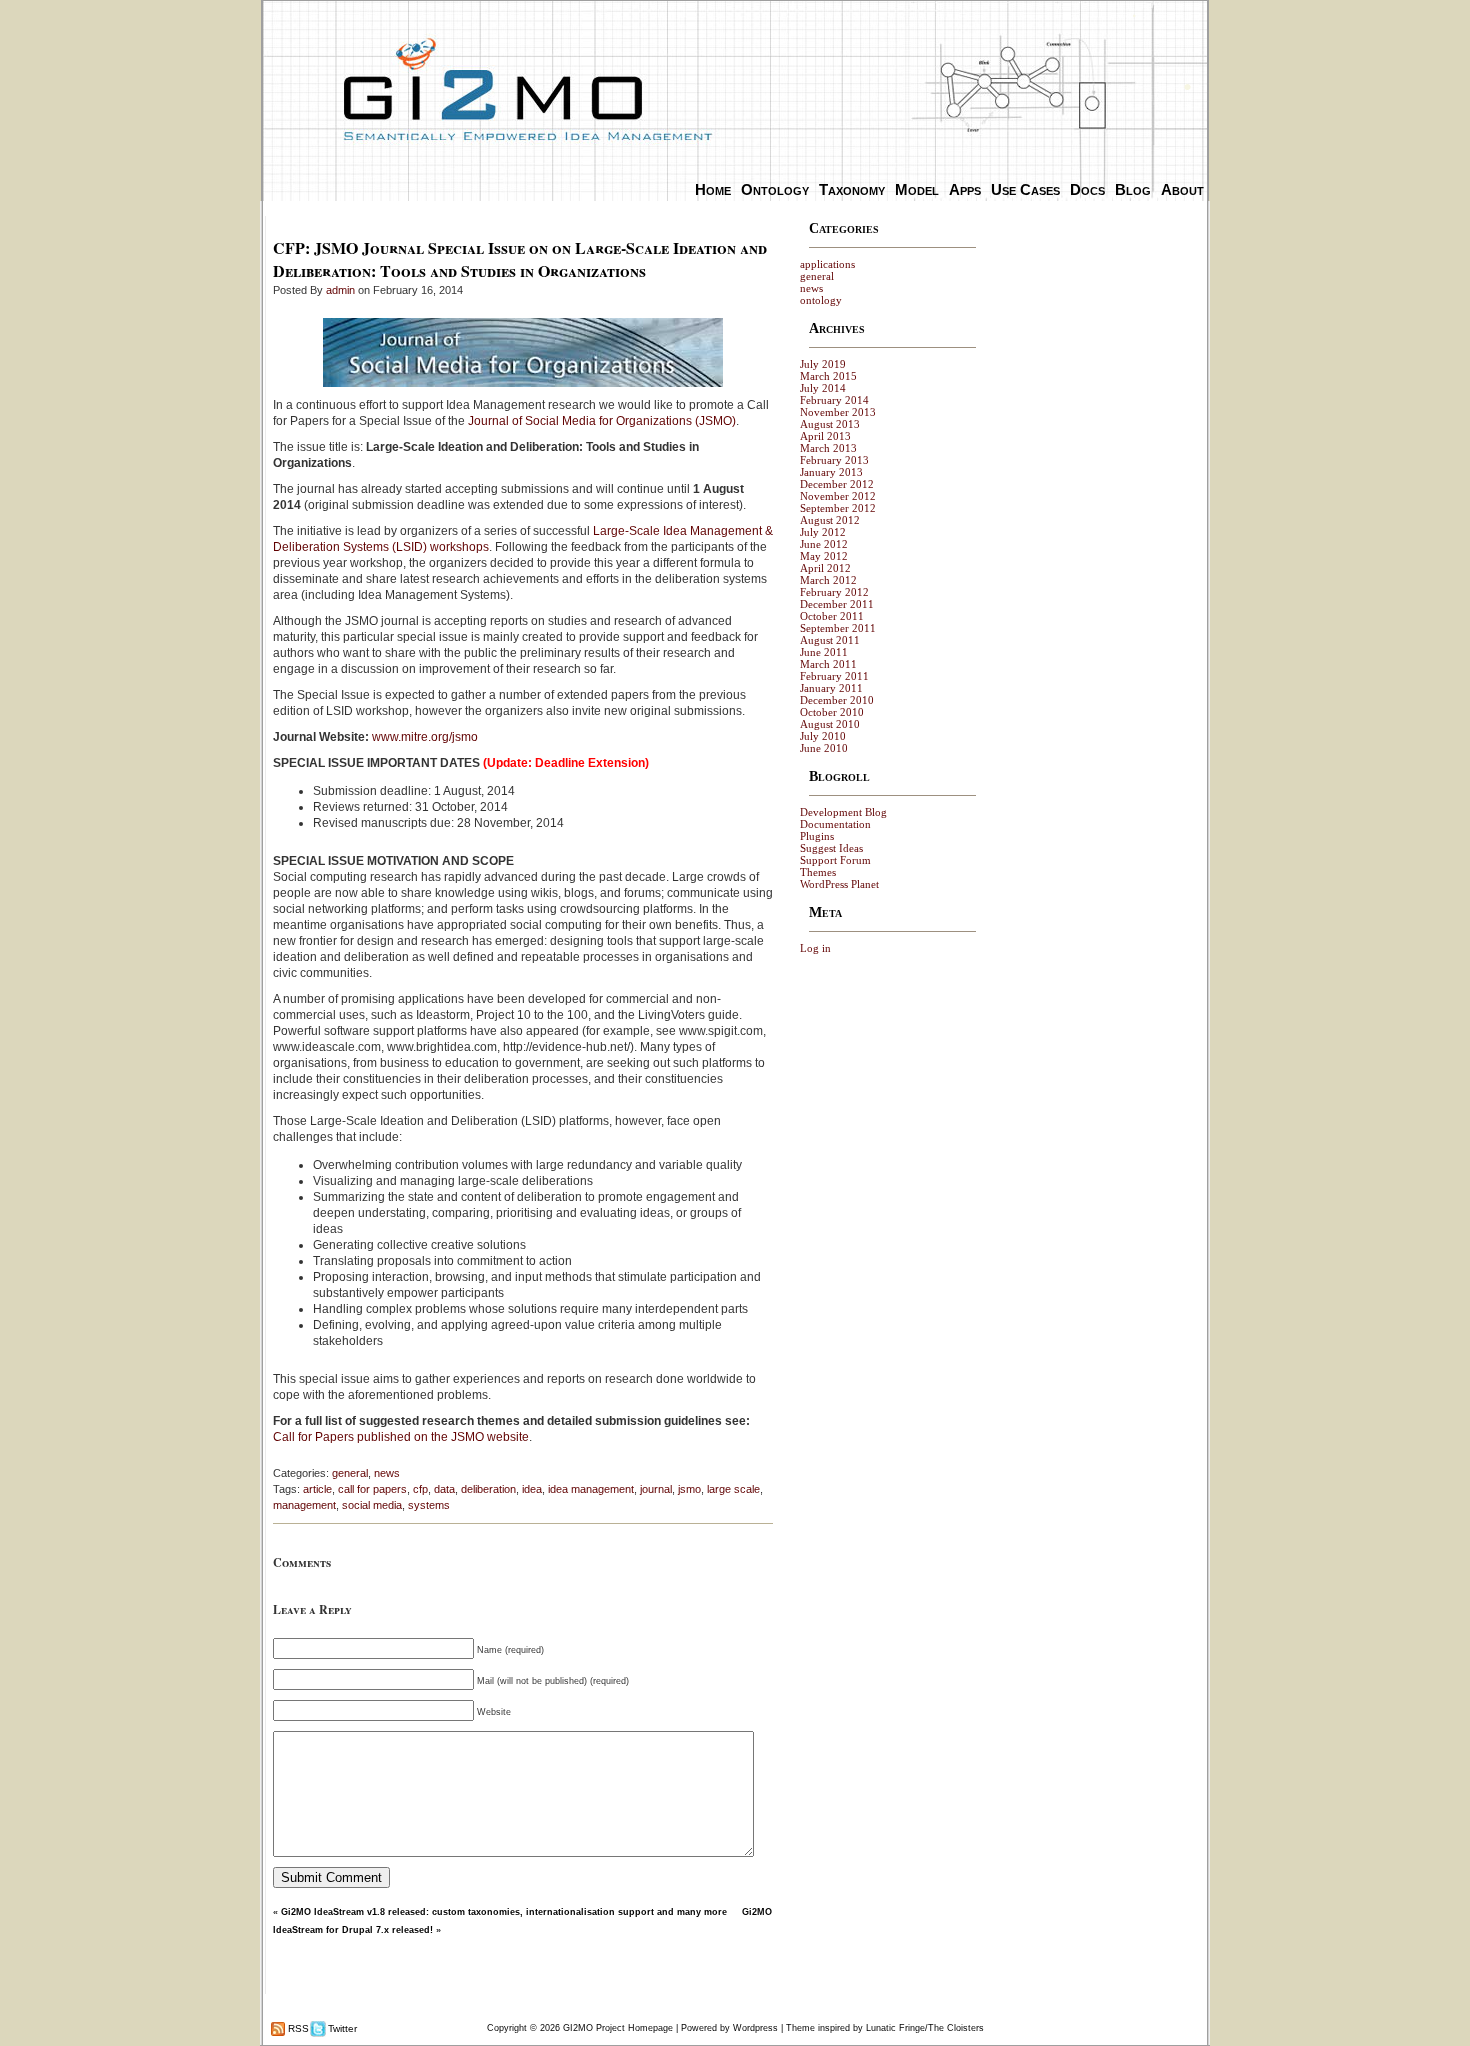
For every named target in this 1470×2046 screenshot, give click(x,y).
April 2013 (825, 436)
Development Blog (843, 812)
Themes (818, 872)
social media (372, 1505)
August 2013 (830, 424)
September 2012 (838, 508)
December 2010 (837, 700)
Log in (815, 948)
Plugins (817, 836)
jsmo (689, 1489)
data (444, 1489)
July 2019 (823, 364)
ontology (821, 300)
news (387, 1473)
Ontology (775, 189)
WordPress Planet (839, 884)
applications (827, 264)
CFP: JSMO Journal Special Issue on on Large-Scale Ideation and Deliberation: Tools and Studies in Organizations (520, 259)
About (1182, 189)
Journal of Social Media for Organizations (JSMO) (602, 421)
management (304, 1505)
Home (713, 189)
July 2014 (823, 388)
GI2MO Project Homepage (618, 2028)
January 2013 (831, 472)
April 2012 (825, 568)
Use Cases (1025, 189)
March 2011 (828, 664)
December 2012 (837, 484)
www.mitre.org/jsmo (425, 737)
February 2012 (834, 592)
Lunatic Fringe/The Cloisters (925, 2028)
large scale (733, 1489)
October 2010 (832, 712)
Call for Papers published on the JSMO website (401, 1437)
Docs (1087, 189)
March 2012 (828, 580)
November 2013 (838, 412)
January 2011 (831, 688)
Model (917, 189)
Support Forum (835, 860)
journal (656, 1489)
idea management (591, 1489)
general (350, 1473)
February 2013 (834, 460)
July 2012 (823, 532)
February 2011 (834, 676)
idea (532, 1489)
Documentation (835, 824)
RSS (297, 2028)
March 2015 (828, 376)
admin (340, 290)
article (317, 1489)
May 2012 (824, 556)
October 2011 (832, 616)
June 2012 (824, 544)
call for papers (372, 1489)
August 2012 (830, 520)
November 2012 (838, 496)
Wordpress (755, 2028)
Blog (1133, 189)
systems (429, 1505)
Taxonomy (852, 189)
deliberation (488, 1489)
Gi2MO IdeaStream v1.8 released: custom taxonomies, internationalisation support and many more (504, 1912)
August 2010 (830, 724)
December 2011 (837, 604)
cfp (420, 1489)
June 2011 (824, 652)
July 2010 (823, 736)
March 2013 (828, 448)
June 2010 (824, 748)
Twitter (341, 2028)
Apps (965, 189)
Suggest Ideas (831, 848)
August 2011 (830, 640)
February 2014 (834, 400)
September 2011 (838, 628)
